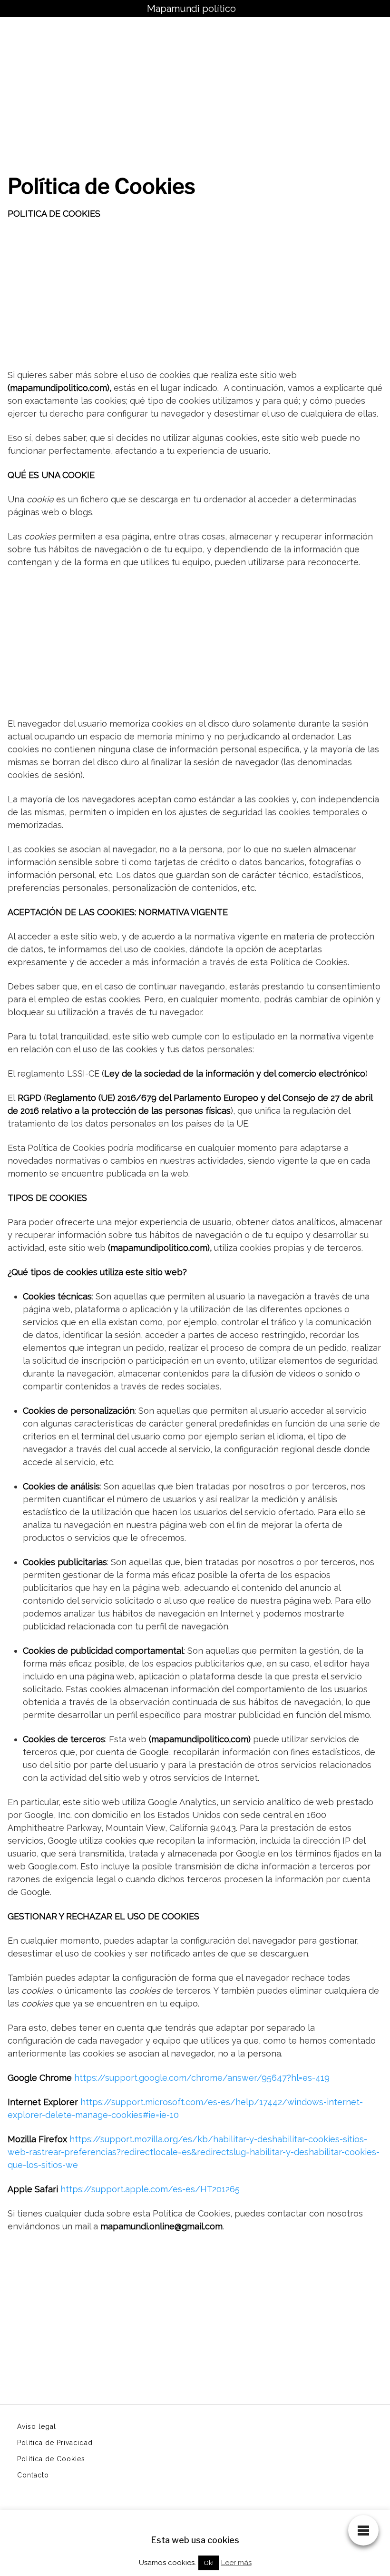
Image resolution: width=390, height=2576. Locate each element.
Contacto (33, 2475)
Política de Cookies (51, 2459)
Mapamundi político (191, 9)
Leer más (236, 2563)
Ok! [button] (209, 2563)
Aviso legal (37, 2426)
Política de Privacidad (55, 2443)
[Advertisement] (195, 88)
